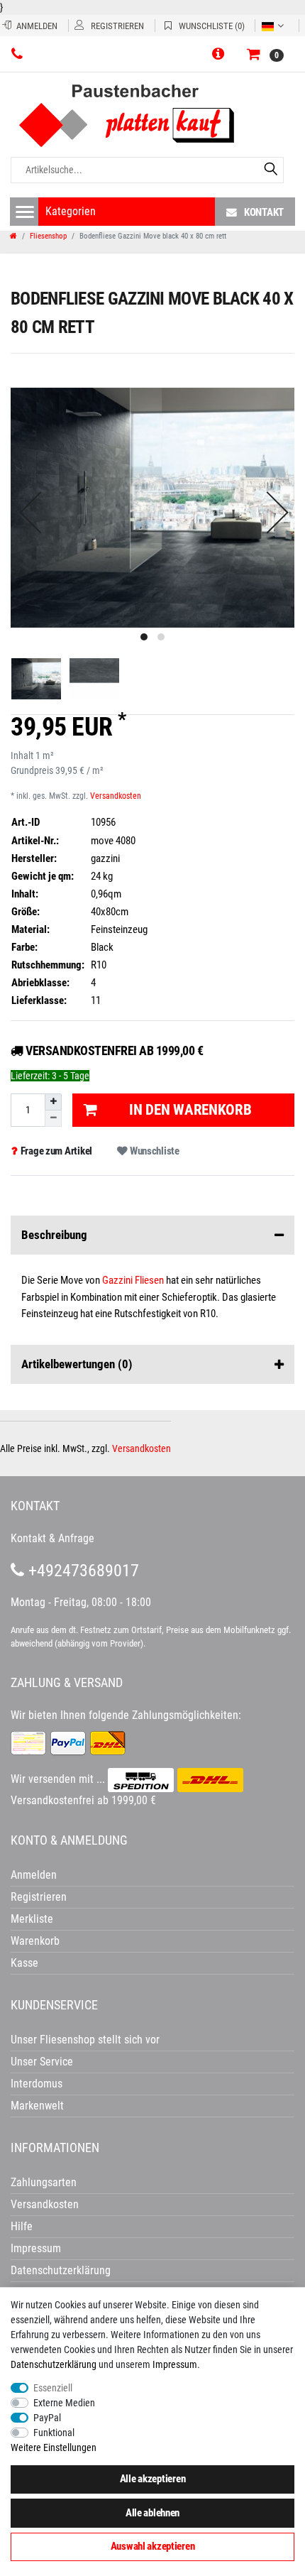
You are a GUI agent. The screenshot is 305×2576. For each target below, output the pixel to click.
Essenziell (53, 2388)
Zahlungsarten (44, 2182)
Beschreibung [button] (54, 1235)
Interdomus (37, 2084)
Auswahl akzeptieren (153, 2546)
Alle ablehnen (152, 2513)
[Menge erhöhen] (53, 1102)
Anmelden (34, 1875)
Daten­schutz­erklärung (54, 2364)
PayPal (47, 2418)
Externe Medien (64, 2403)
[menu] (25, 212)
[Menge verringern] (53, 1119)
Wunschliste (154, 1151)
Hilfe (22, 2226)
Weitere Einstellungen (54, 2447)
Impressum (175, 2364)
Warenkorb (35, 1941)
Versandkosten (116, 796)
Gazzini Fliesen (133, 1280)
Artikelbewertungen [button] (77, 1364)
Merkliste (32, 1919)
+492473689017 (82, 1571)
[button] (221, 55)
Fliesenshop (48, 236)
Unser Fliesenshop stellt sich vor (85, 2040)
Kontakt (264, 212)
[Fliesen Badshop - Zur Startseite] (144, 116)
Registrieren (39, 1897)
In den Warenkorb (190, 1110)
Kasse (24, 1963)
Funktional (54, 2433)
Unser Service (42, 2062)
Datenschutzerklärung (61, 2270)
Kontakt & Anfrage (52, 1538)
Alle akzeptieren (153, 2479)
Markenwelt (37, 2106)
